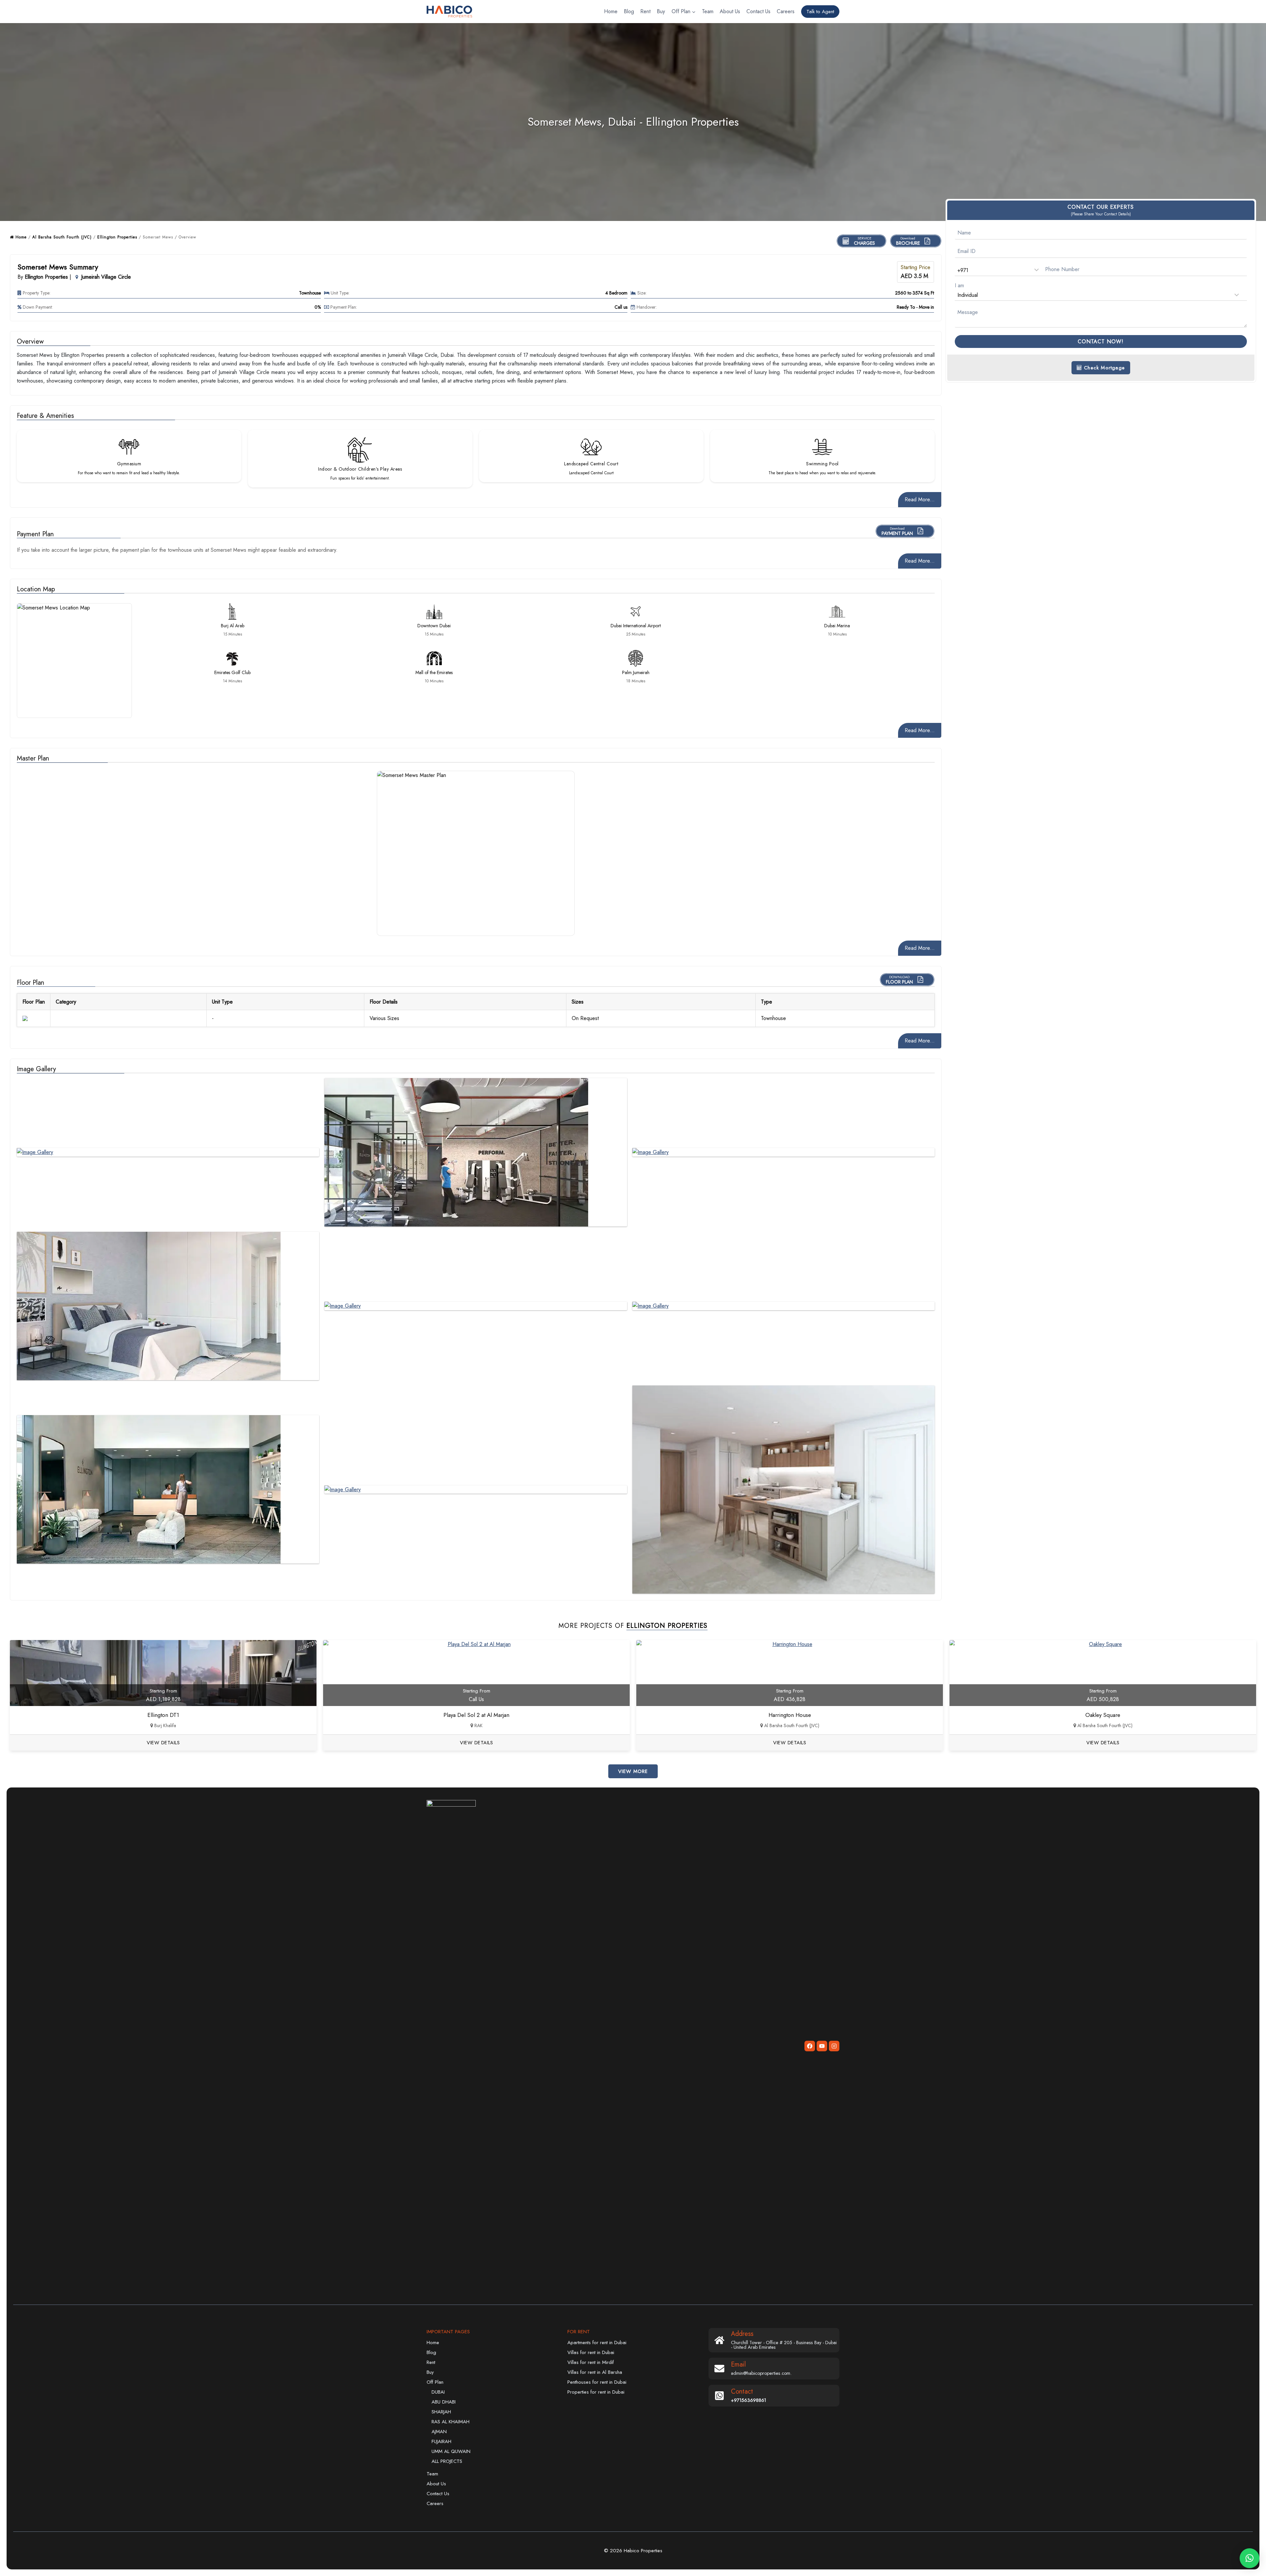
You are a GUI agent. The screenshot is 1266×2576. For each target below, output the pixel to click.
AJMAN (439, 2432)
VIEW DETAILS (163, 1743)
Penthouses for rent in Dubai (597, 2382)
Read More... (920, 499)
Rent (645, 11)
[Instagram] (834, 2046)
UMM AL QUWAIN (451, 2451)
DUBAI (438, 2392)
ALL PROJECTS (447, 2461)
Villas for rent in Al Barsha (595, 2372)
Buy (661, 11)
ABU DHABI (444, 2402)
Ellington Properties (117, 237)
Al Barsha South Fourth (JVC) (62, 237)
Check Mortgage (1103, 368)
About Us (730, 11)
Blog (629, 11)
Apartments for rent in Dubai (597, 2343)
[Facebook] (810, 2046)
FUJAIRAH (441, 2441)
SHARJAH (441, 2412)
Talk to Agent (820, 12)
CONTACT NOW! (1101, 341)
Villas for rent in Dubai (591, 2352)
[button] (1250, 2558)
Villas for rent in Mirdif (591, 2362)
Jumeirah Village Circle (106, 277)
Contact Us (758, 11)
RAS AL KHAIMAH (451, 2422)
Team (708, 11)
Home (611, 11)
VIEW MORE (633, 1771)
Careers (786, 11)
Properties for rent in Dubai (596, 2392)
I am (959, 285)
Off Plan (435, 2382)
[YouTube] (822, 2046)
